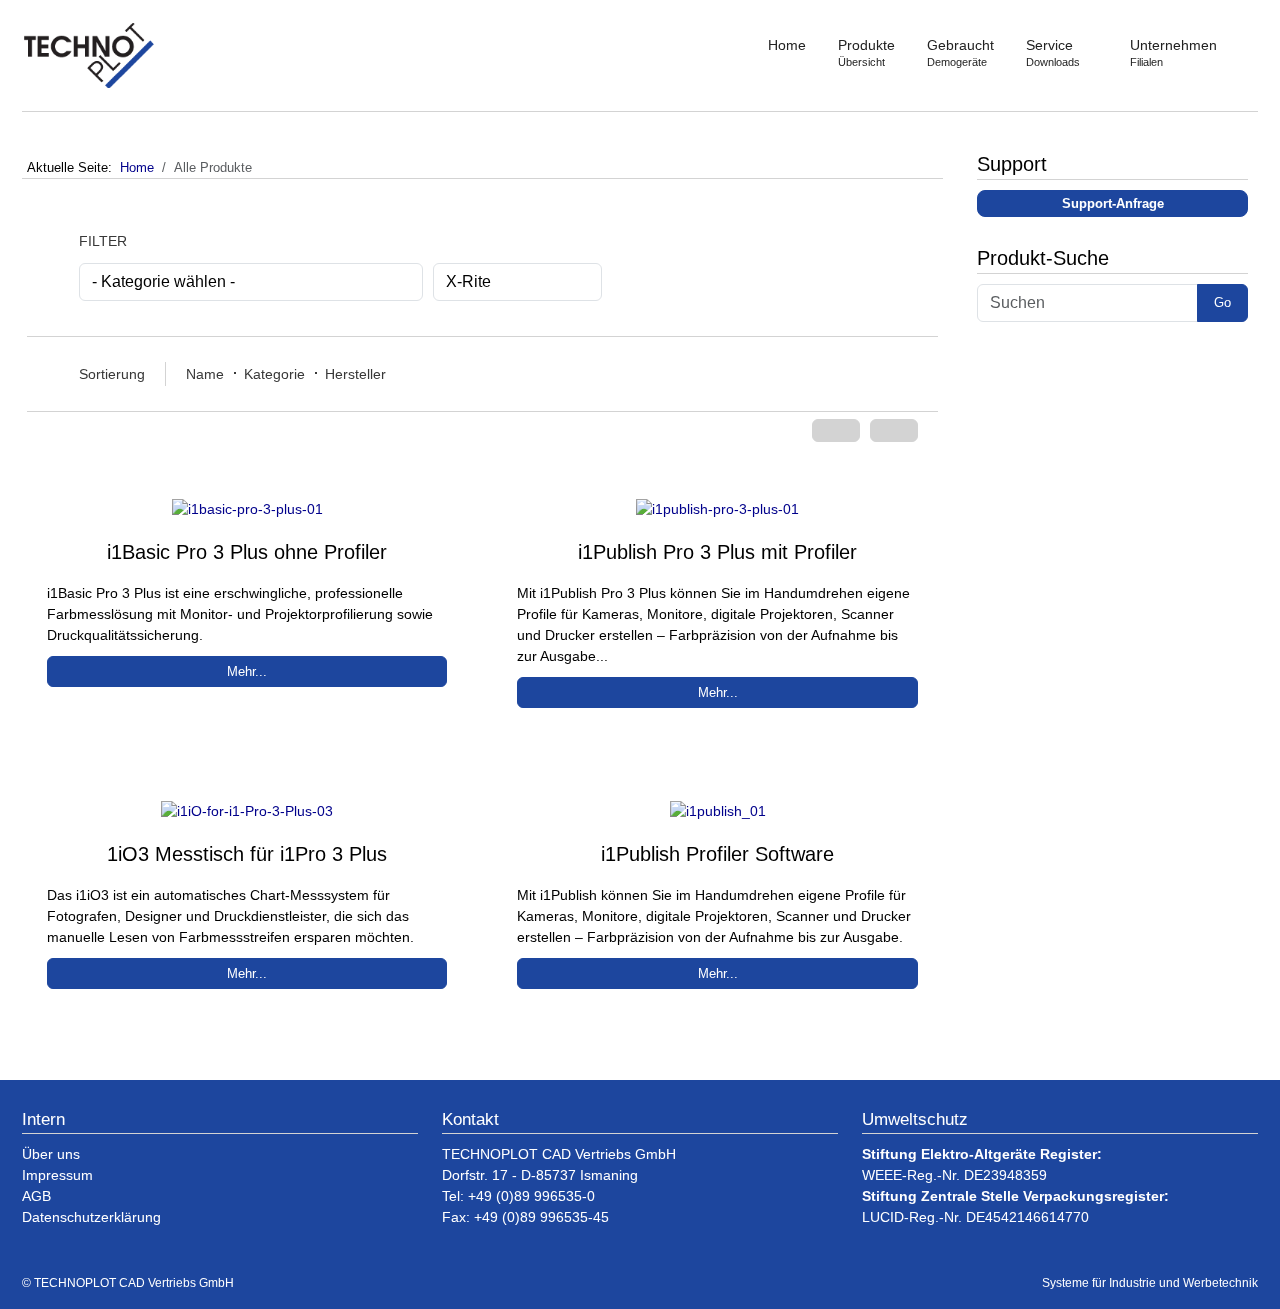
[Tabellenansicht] (894, 430)
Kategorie (274, 374)
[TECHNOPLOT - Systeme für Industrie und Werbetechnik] (90, 55)
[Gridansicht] (836, 430)
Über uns (51, 1154)
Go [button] (1222, 302)
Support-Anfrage (1113, 203)
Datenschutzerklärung (91, 1217)
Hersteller (355, 374)
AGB (36, 1196)
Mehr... (247, 671)
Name (205, 374)
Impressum (57, 1175)
